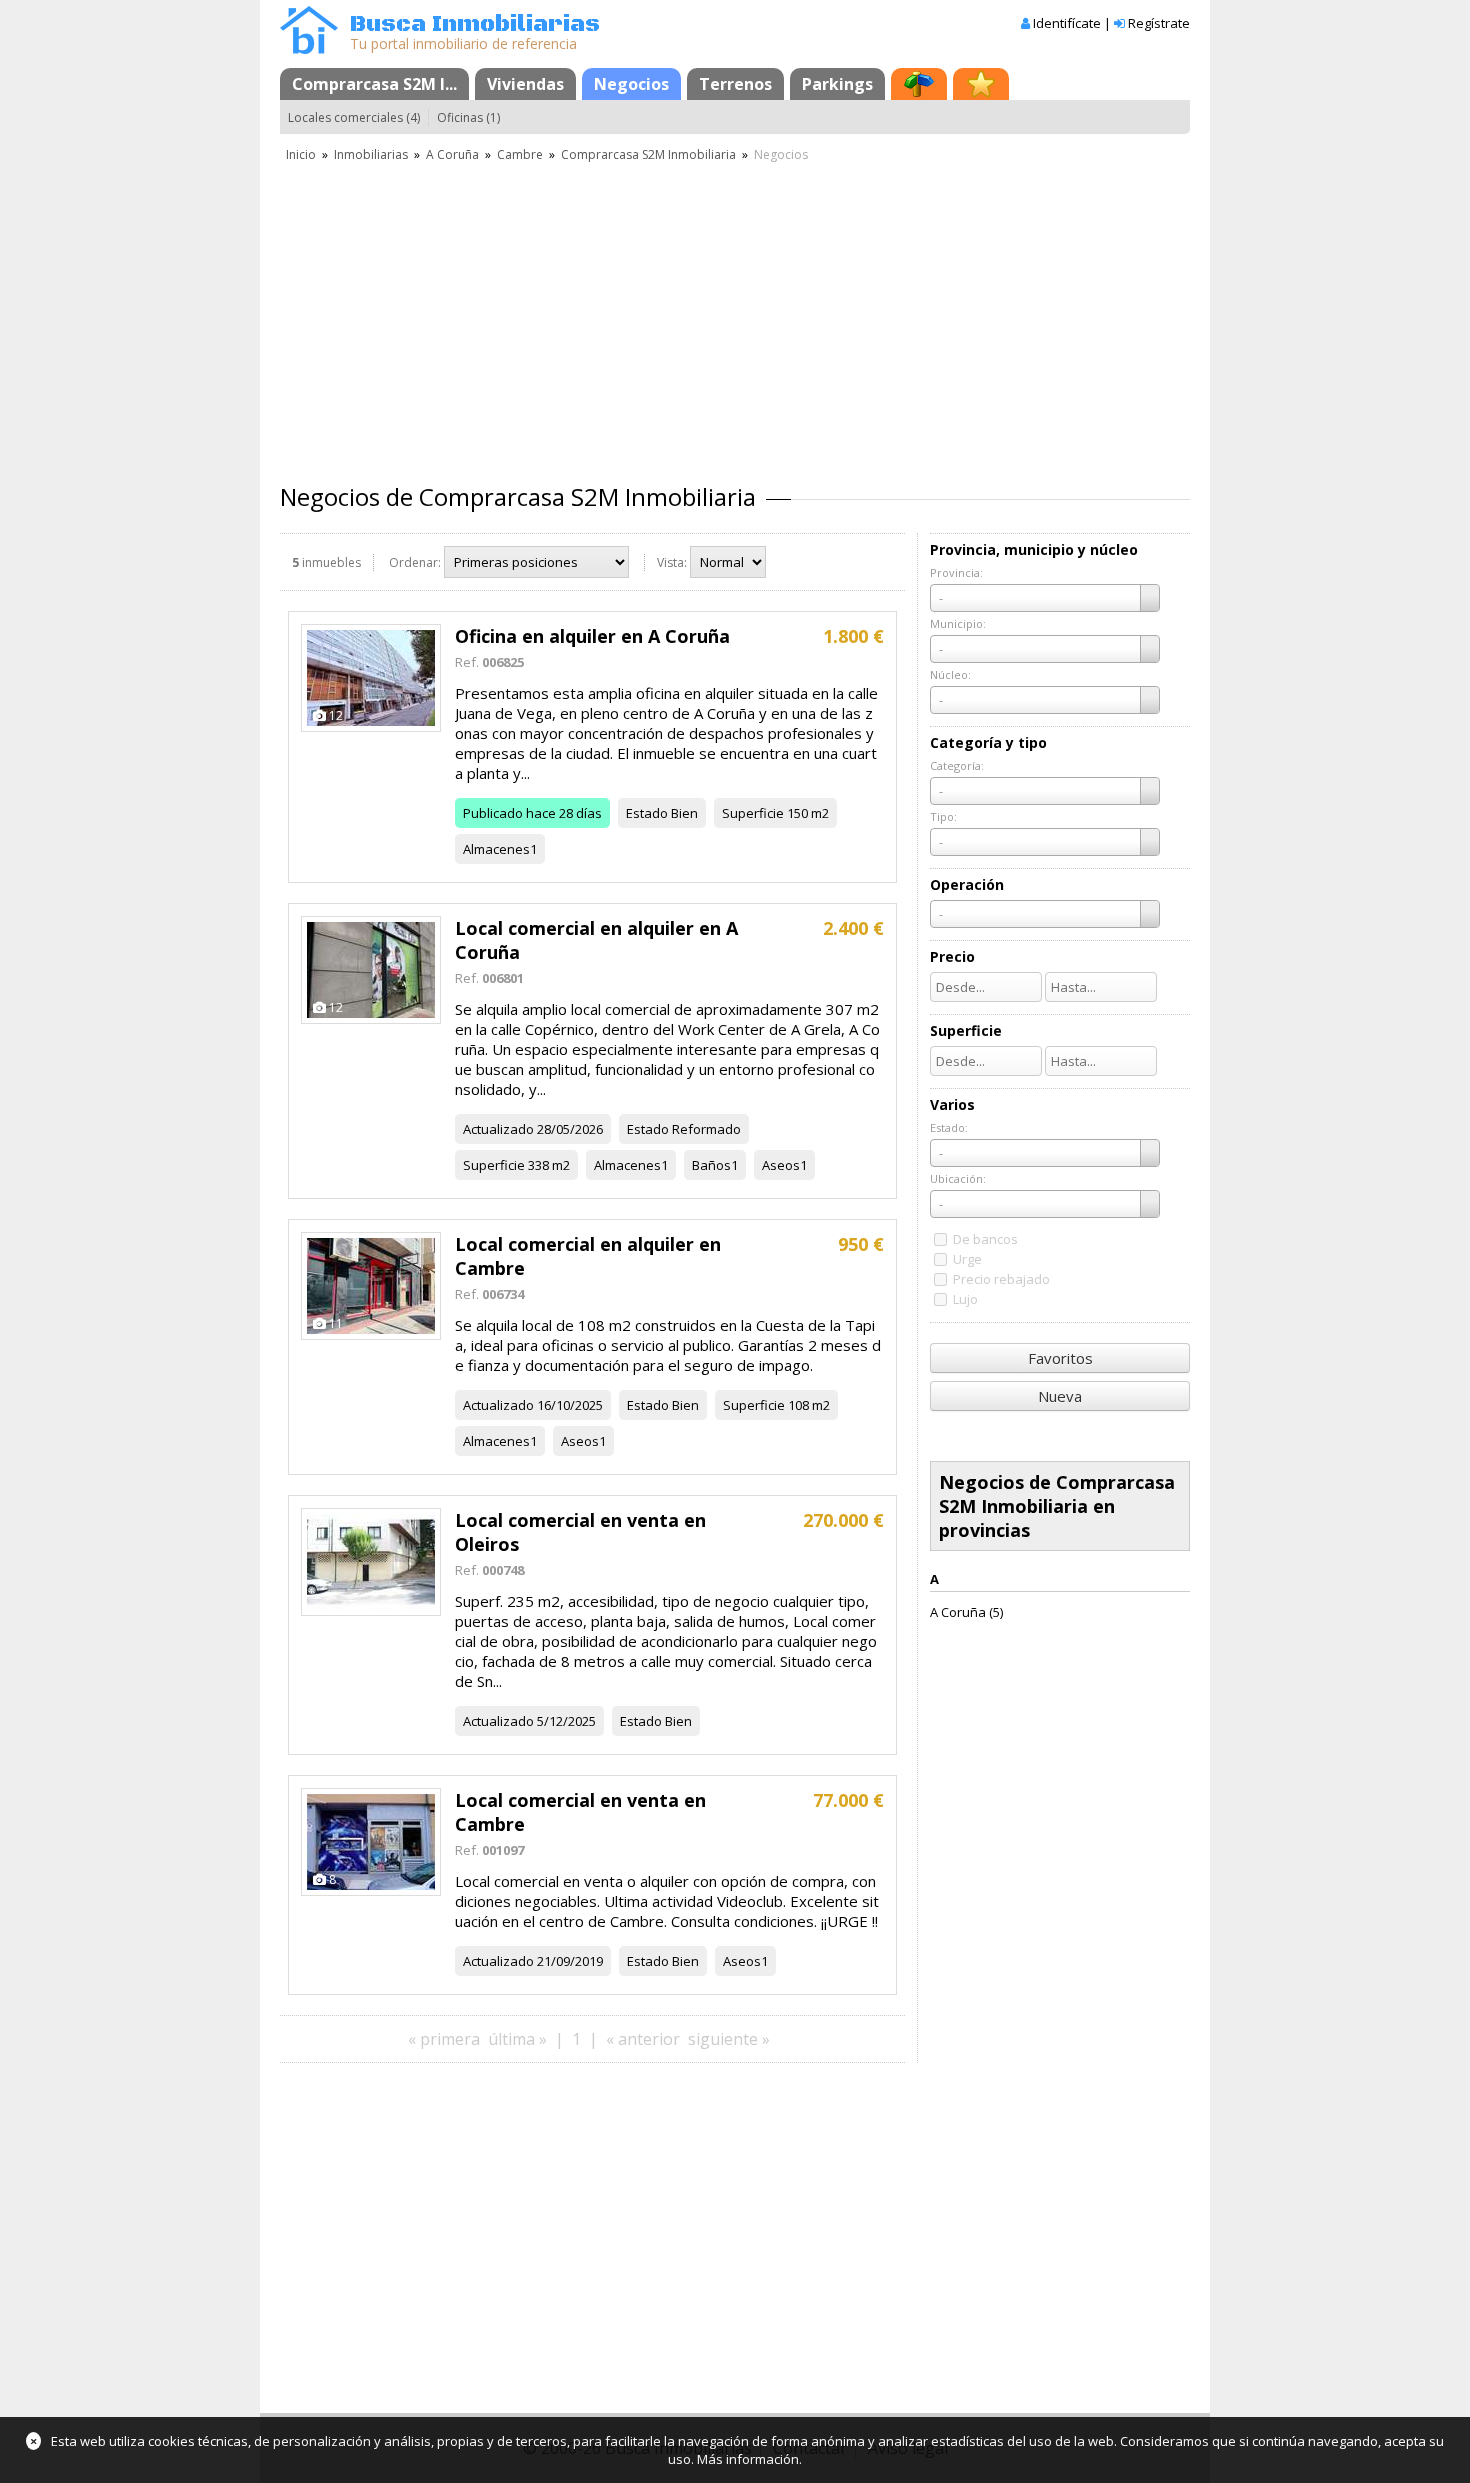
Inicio (301, 154)
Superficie (753, 813)
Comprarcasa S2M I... (374, 84)
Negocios (631, 84)
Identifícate (1067, 23)
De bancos (985, 1239)
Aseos (781, 1165)
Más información (748, 2459)
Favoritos (1060, 1358)
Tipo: (943, 816)
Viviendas (525, 84)
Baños (711, 1165)
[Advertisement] (735, 315)
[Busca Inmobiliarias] (309, 49)
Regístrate (1159, 23)
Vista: (672, 562)
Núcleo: (950, 674)
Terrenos (735, 84)
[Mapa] (919, 84)
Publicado (493, 813)
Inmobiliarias (371, 154)
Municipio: (958, 623)
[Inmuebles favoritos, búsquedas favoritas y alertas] (981, 84)
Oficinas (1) (468, 117)
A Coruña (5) (966, 1612)
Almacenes (496, 849)
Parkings (837, 84)
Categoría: (957, 765)
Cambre (520, 154)
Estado (647, 813)
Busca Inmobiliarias (475, 24)
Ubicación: (958, 1178)
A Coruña (452, 154)
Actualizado (498, 1129)
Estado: (949, 1127)
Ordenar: (415, 562)
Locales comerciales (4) (354, 117)
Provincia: (956, 572)
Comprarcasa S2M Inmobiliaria (648, 154)
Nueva (1060, 1396)
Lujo (965, 1299)
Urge (967, 1259)
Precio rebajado (1001, 1279)
